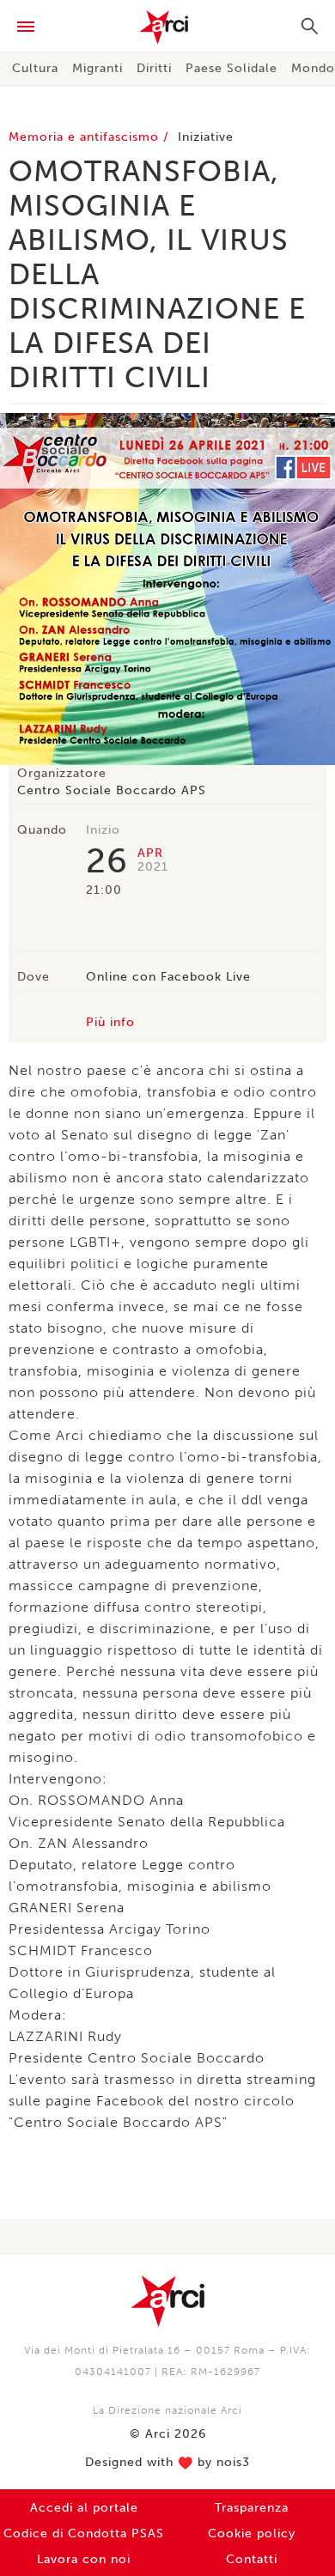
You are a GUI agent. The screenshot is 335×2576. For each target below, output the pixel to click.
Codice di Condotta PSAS (84, 2533)
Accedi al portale (84, 2508)
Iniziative (206, 137)
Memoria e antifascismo (86, 137)
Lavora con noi (84, 2559)
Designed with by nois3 (167, 2463)
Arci (167, 27)
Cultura (35, 68)
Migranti (97, 68)
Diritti (154, 68)
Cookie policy (252, 2533)
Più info (110, 1022)
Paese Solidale (231, 68)
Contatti (252, 2559)
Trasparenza (252, 2508)
